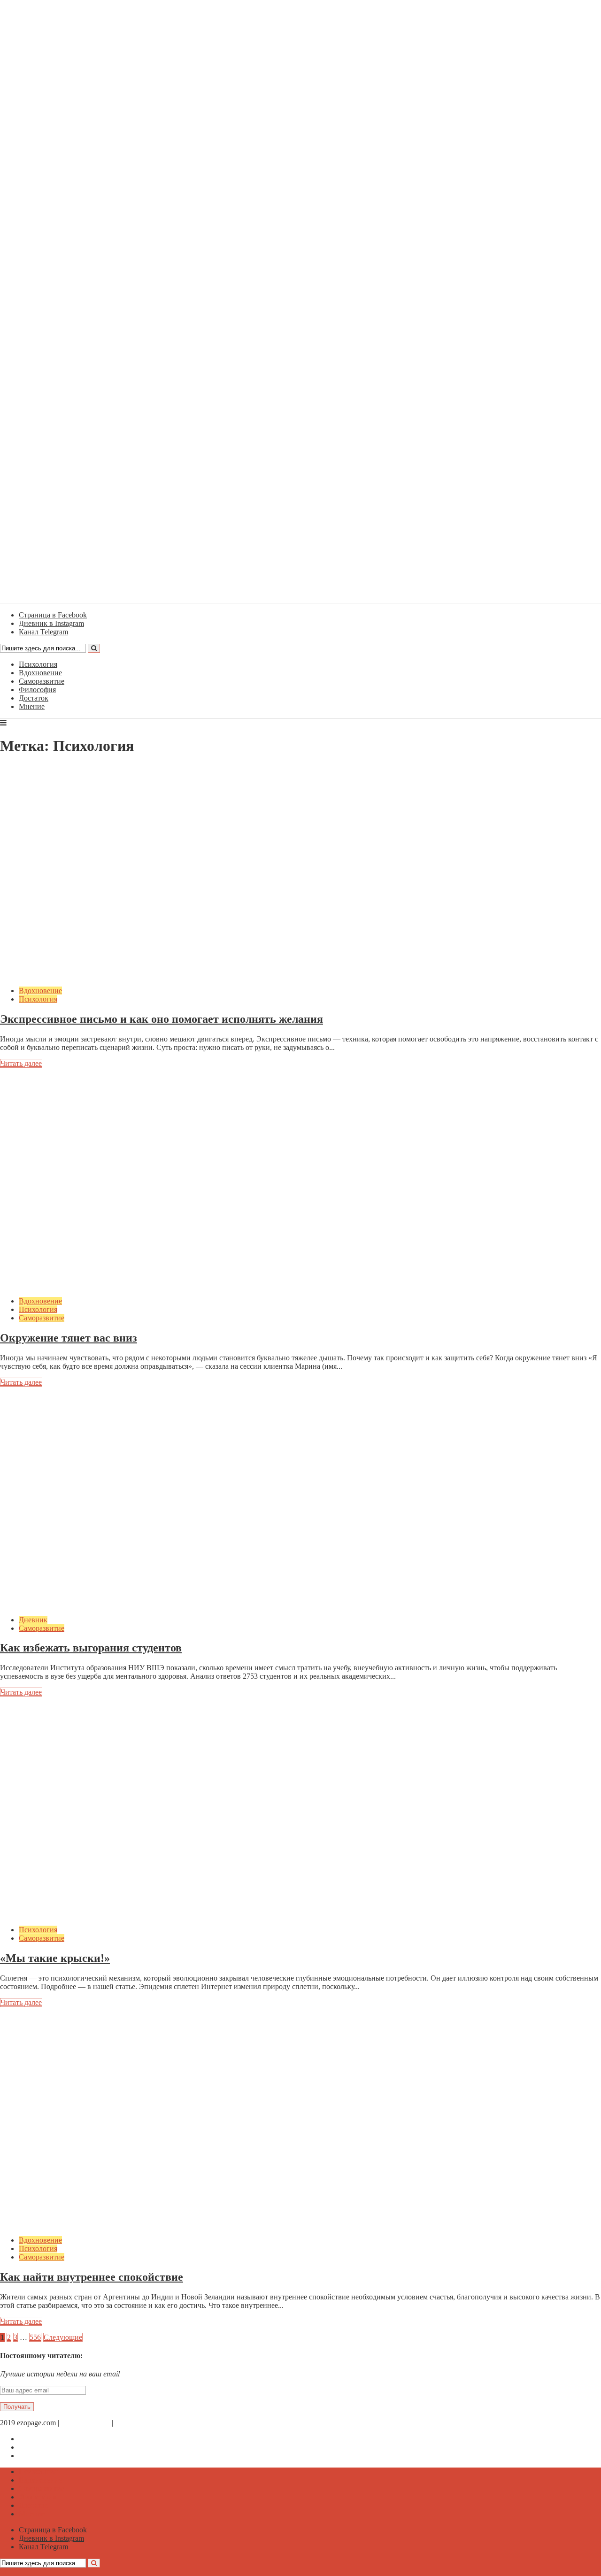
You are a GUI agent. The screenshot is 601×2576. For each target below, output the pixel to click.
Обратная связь (85, 2423)
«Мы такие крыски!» (55, 1958)
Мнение (32, 706)
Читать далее (21, 1063)
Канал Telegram (43, 2456)
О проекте (131, 2423)
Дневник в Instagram (51, 2447)
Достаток (34, 698)
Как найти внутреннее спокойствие (92, 2277)
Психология (38, 664)
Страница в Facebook (53, 2439)
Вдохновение (40, 673)
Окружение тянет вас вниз (69, 1338)
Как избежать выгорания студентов (91, 1648)
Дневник (33, 1620)
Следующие (63, 2337)
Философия (37, 690)
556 (35, 2337)
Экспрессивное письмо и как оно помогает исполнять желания (162, 1019)
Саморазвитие (42, 681)
